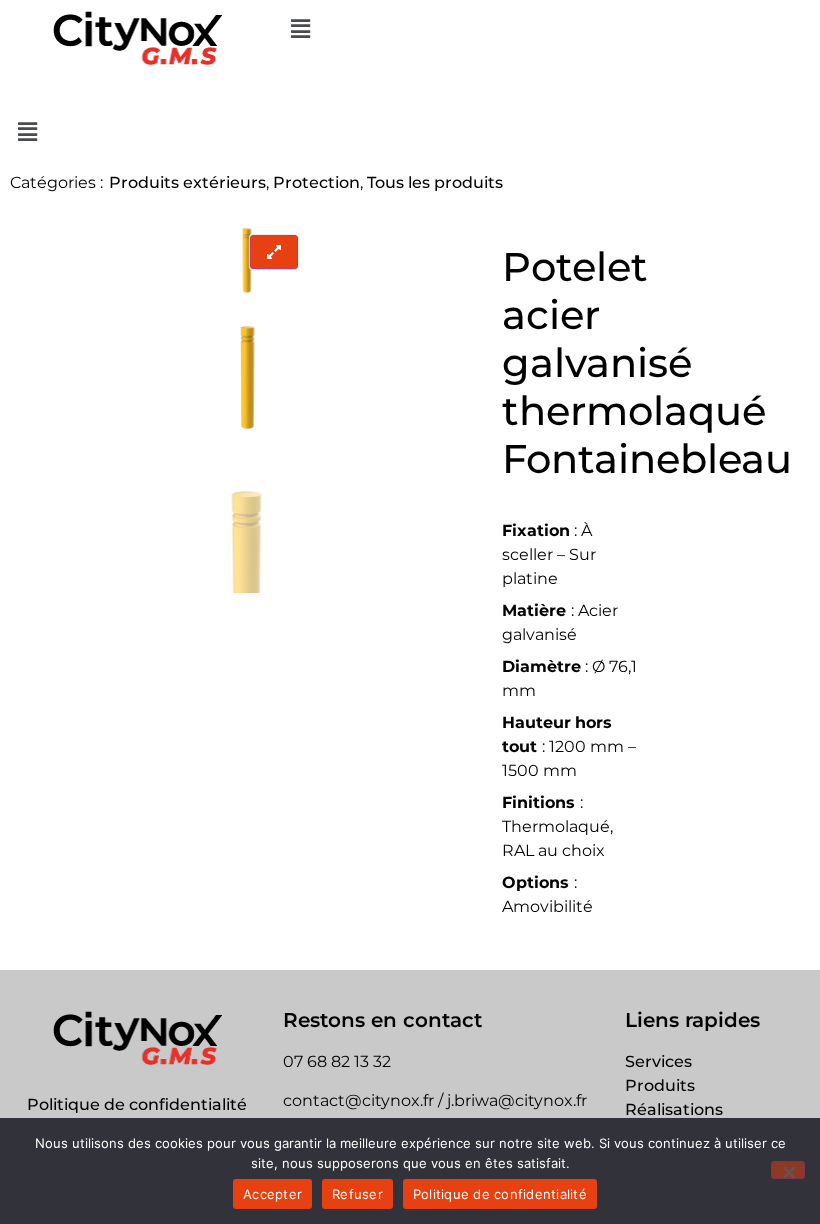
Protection (316, 182)
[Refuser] (788, 1170)
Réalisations (674, 1109)
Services (658, 1061)
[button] (546, 29)
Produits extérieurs (187, 182)
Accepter (272, 1194)
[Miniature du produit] (274, 252)
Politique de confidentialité (137, 1104)
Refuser (357, 1194)
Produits (660, 1085)
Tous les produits (435, 182)
